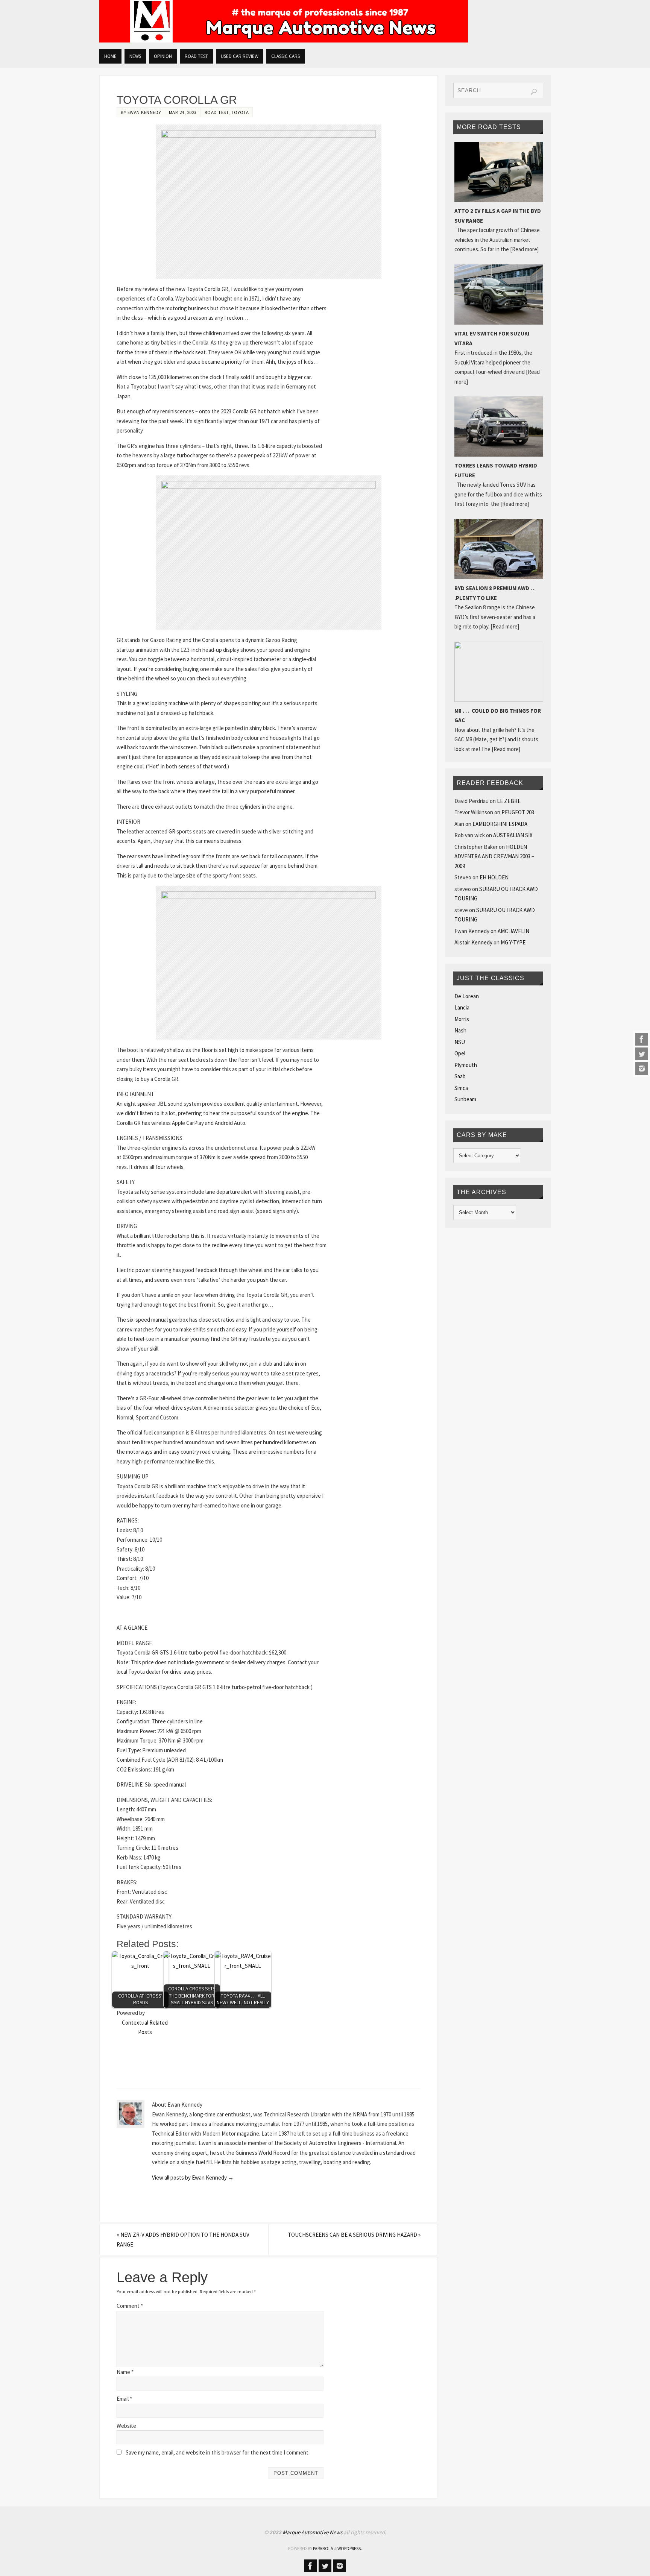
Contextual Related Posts (145, 2027)
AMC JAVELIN (513, 931)
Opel (460, 1053)
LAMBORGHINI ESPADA (500, 824)
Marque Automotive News (313, 2532)
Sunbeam (465, 1099)
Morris (462, 1019)
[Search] (534, 92)
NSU (460, 1042)
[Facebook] (642, 1039)
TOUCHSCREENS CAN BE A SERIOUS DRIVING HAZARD (354, 2235)
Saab (460, 1076)
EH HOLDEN (494, 877)
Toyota (240, 112)
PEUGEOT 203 (518, 812)
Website (126, 2426)
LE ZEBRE (509, 801)
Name (125, 2372)
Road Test (217, 112)
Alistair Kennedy (473, 942)
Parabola (323, 2548)
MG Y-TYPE (513, 942)
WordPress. (350, 2548)
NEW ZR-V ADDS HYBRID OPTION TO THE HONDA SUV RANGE (183, 2240)
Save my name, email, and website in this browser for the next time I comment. (218, 2452)
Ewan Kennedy (144, 112)
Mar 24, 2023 (183, 112)
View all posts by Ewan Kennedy (193, 2178)
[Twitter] (642, 1054)
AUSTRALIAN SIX (513, 835)
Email (124, 2399)
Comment (130, 2306)
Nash (460, 1030)
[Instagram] (642, 1069)
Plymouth (466, 1065)
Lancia (462, 1007)
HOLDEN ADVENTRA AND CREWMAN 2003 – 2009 (494, 856)
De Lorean (467, 996)
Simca (461, 1088)
